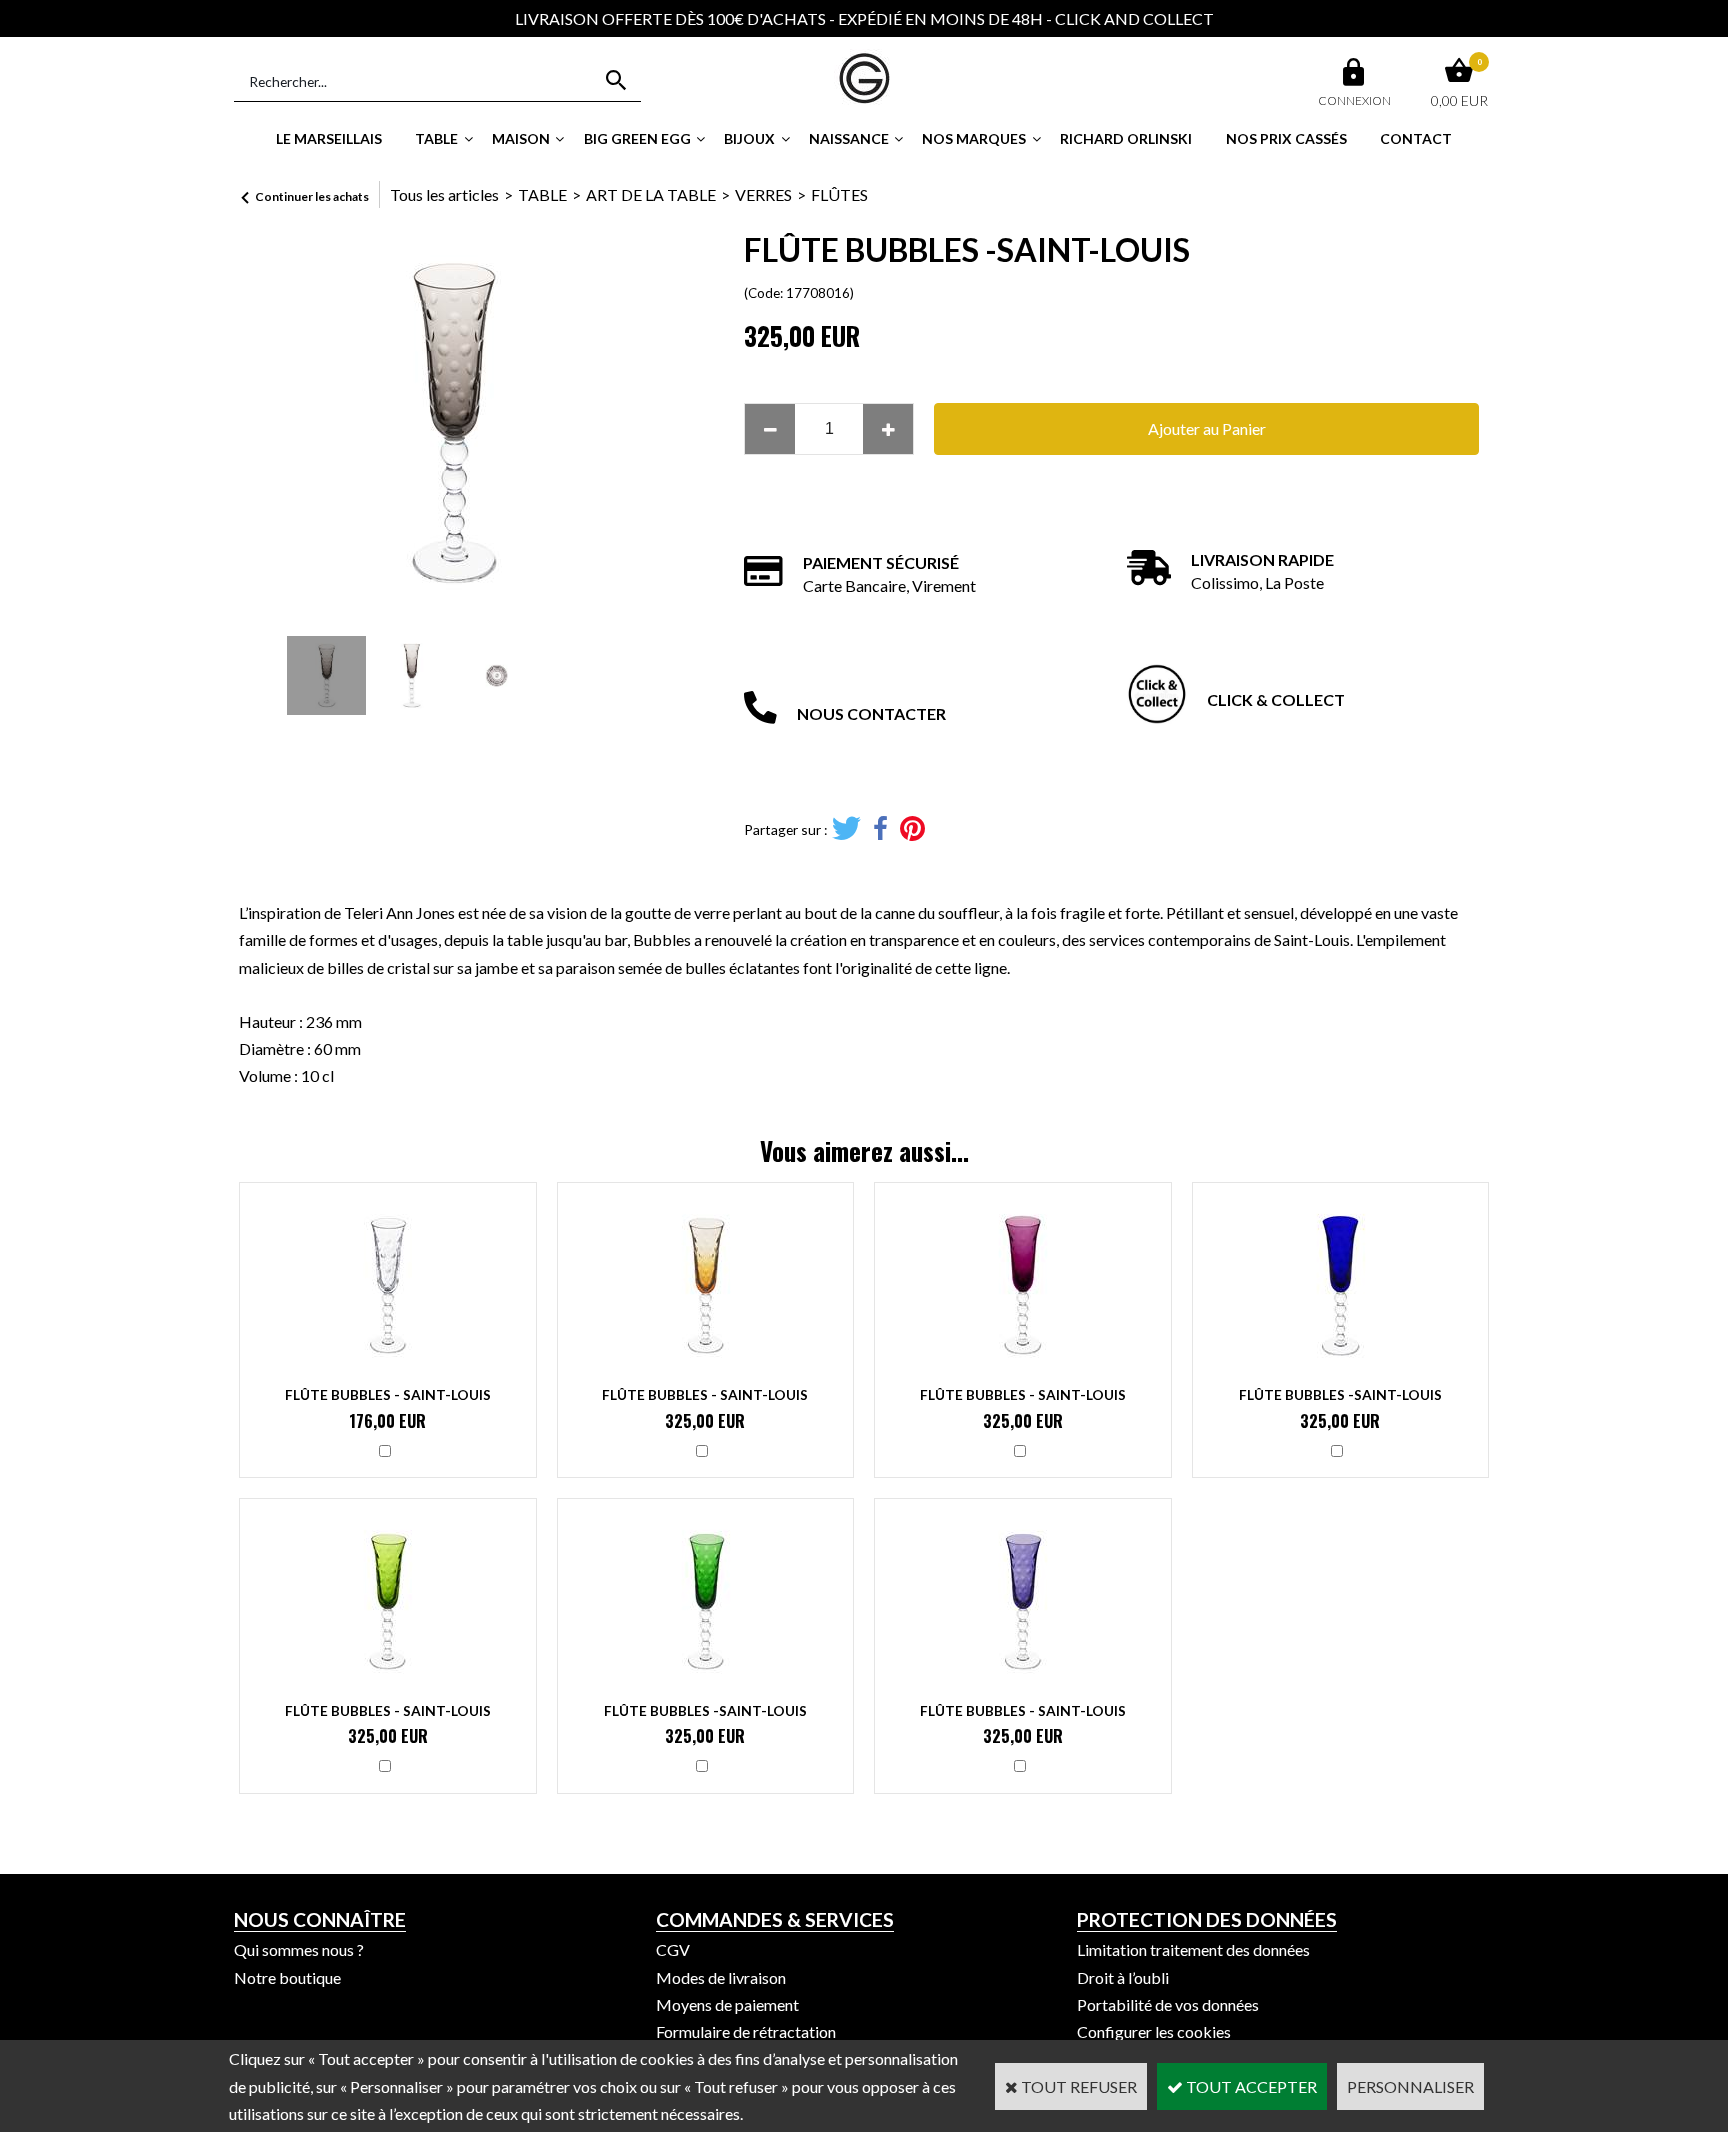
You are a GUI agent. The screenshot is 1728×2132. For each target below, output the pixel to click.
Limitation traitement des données (1193, 1949)
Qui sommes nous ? (299, 1949)
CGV (673, 1949)
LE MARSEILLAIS (329, 138)
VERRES (763, 194)
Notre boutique (287, 1977)
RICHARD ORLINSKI (1126, 138)
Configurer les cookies (1154, 2031)
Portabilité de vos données (1168, 2004)
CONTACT (1416, 138)
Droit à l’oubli (1123, 1977)
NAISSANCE (849, 138)
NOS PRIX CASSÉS (1286, 138)
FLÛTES (839, 194)
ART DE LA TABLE (651, 194)
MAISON (521, 138)
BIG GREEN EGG (637, 138)
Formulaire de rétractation (746, 2031)
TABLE (436, 138)
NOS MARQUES (974, 138)
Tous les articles (444, 194)
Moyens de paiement (727, 2004)
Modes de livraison (721, 1977)
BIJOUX (749, 138)
